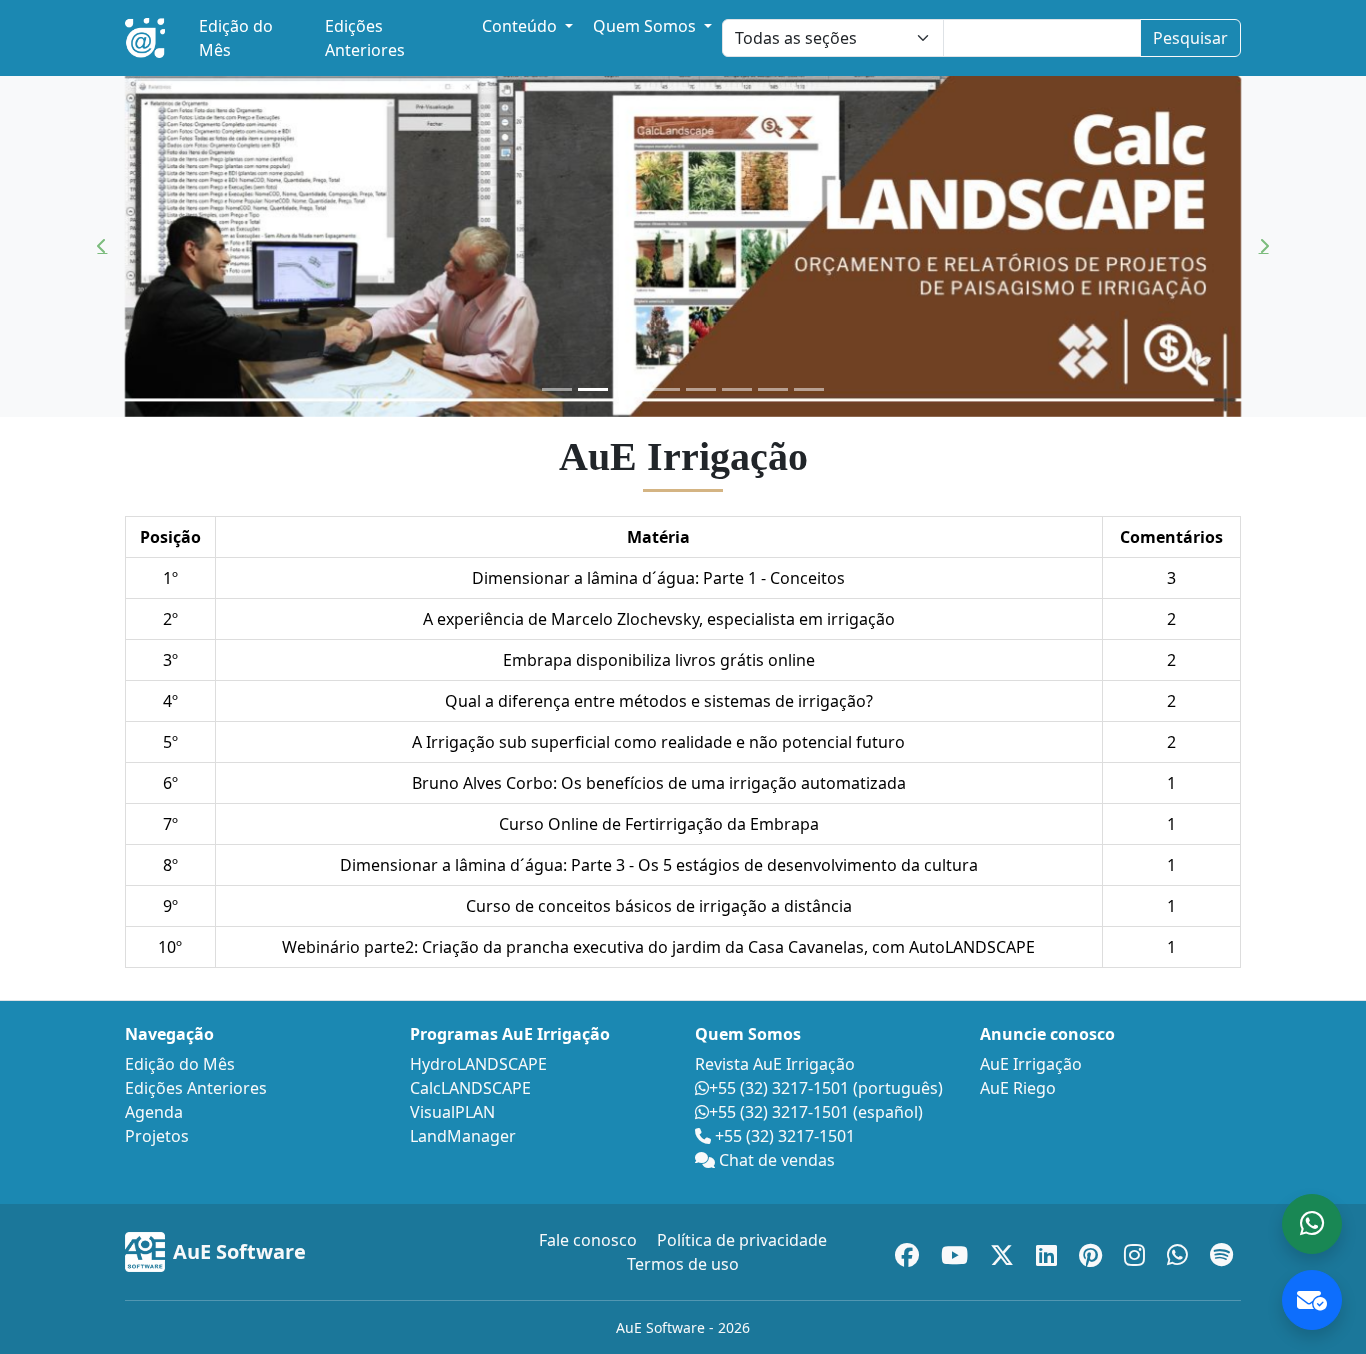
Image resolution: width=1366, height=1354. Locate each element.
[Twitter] (1005, 1251)
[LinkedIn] (1049, 1251)
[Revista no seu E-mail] (1312, 1300)
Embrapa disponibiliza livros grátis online (659, 660)
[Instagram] (1137, 1251)
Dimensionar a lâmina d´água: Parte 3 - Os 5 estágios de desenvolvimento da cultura (659, 865)
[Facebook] (910, 1251)
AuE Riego (1018, 1088)
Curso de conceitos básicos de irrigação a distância (659, 906)
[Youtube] (957, 1251)
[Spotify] (1221, 1251)
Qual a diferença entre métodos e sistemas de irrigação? (659, 701)
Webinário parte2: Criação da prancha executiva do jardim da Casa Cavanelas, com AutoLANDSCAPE (658, 947)
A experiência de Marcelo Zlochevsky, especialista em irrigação (659, 619)
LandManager (463, 1136)
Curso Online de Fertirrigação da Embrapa (659, 824)
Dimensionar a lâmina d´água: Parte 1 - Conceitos (658, 578)
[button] (102, 246)
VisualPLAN (452, 1112)
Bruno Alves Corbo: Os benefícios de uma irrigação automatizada (659, 783)
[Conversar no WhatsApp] (1312, 1224)
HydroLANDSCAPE (478, 1064)
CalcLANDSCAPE (470, 1088)
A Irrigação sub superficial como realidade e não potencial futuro (658, 742)
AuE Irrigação (1031, 1064)
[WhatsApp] (1180, 1251)
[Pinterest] (1093, 1251)
